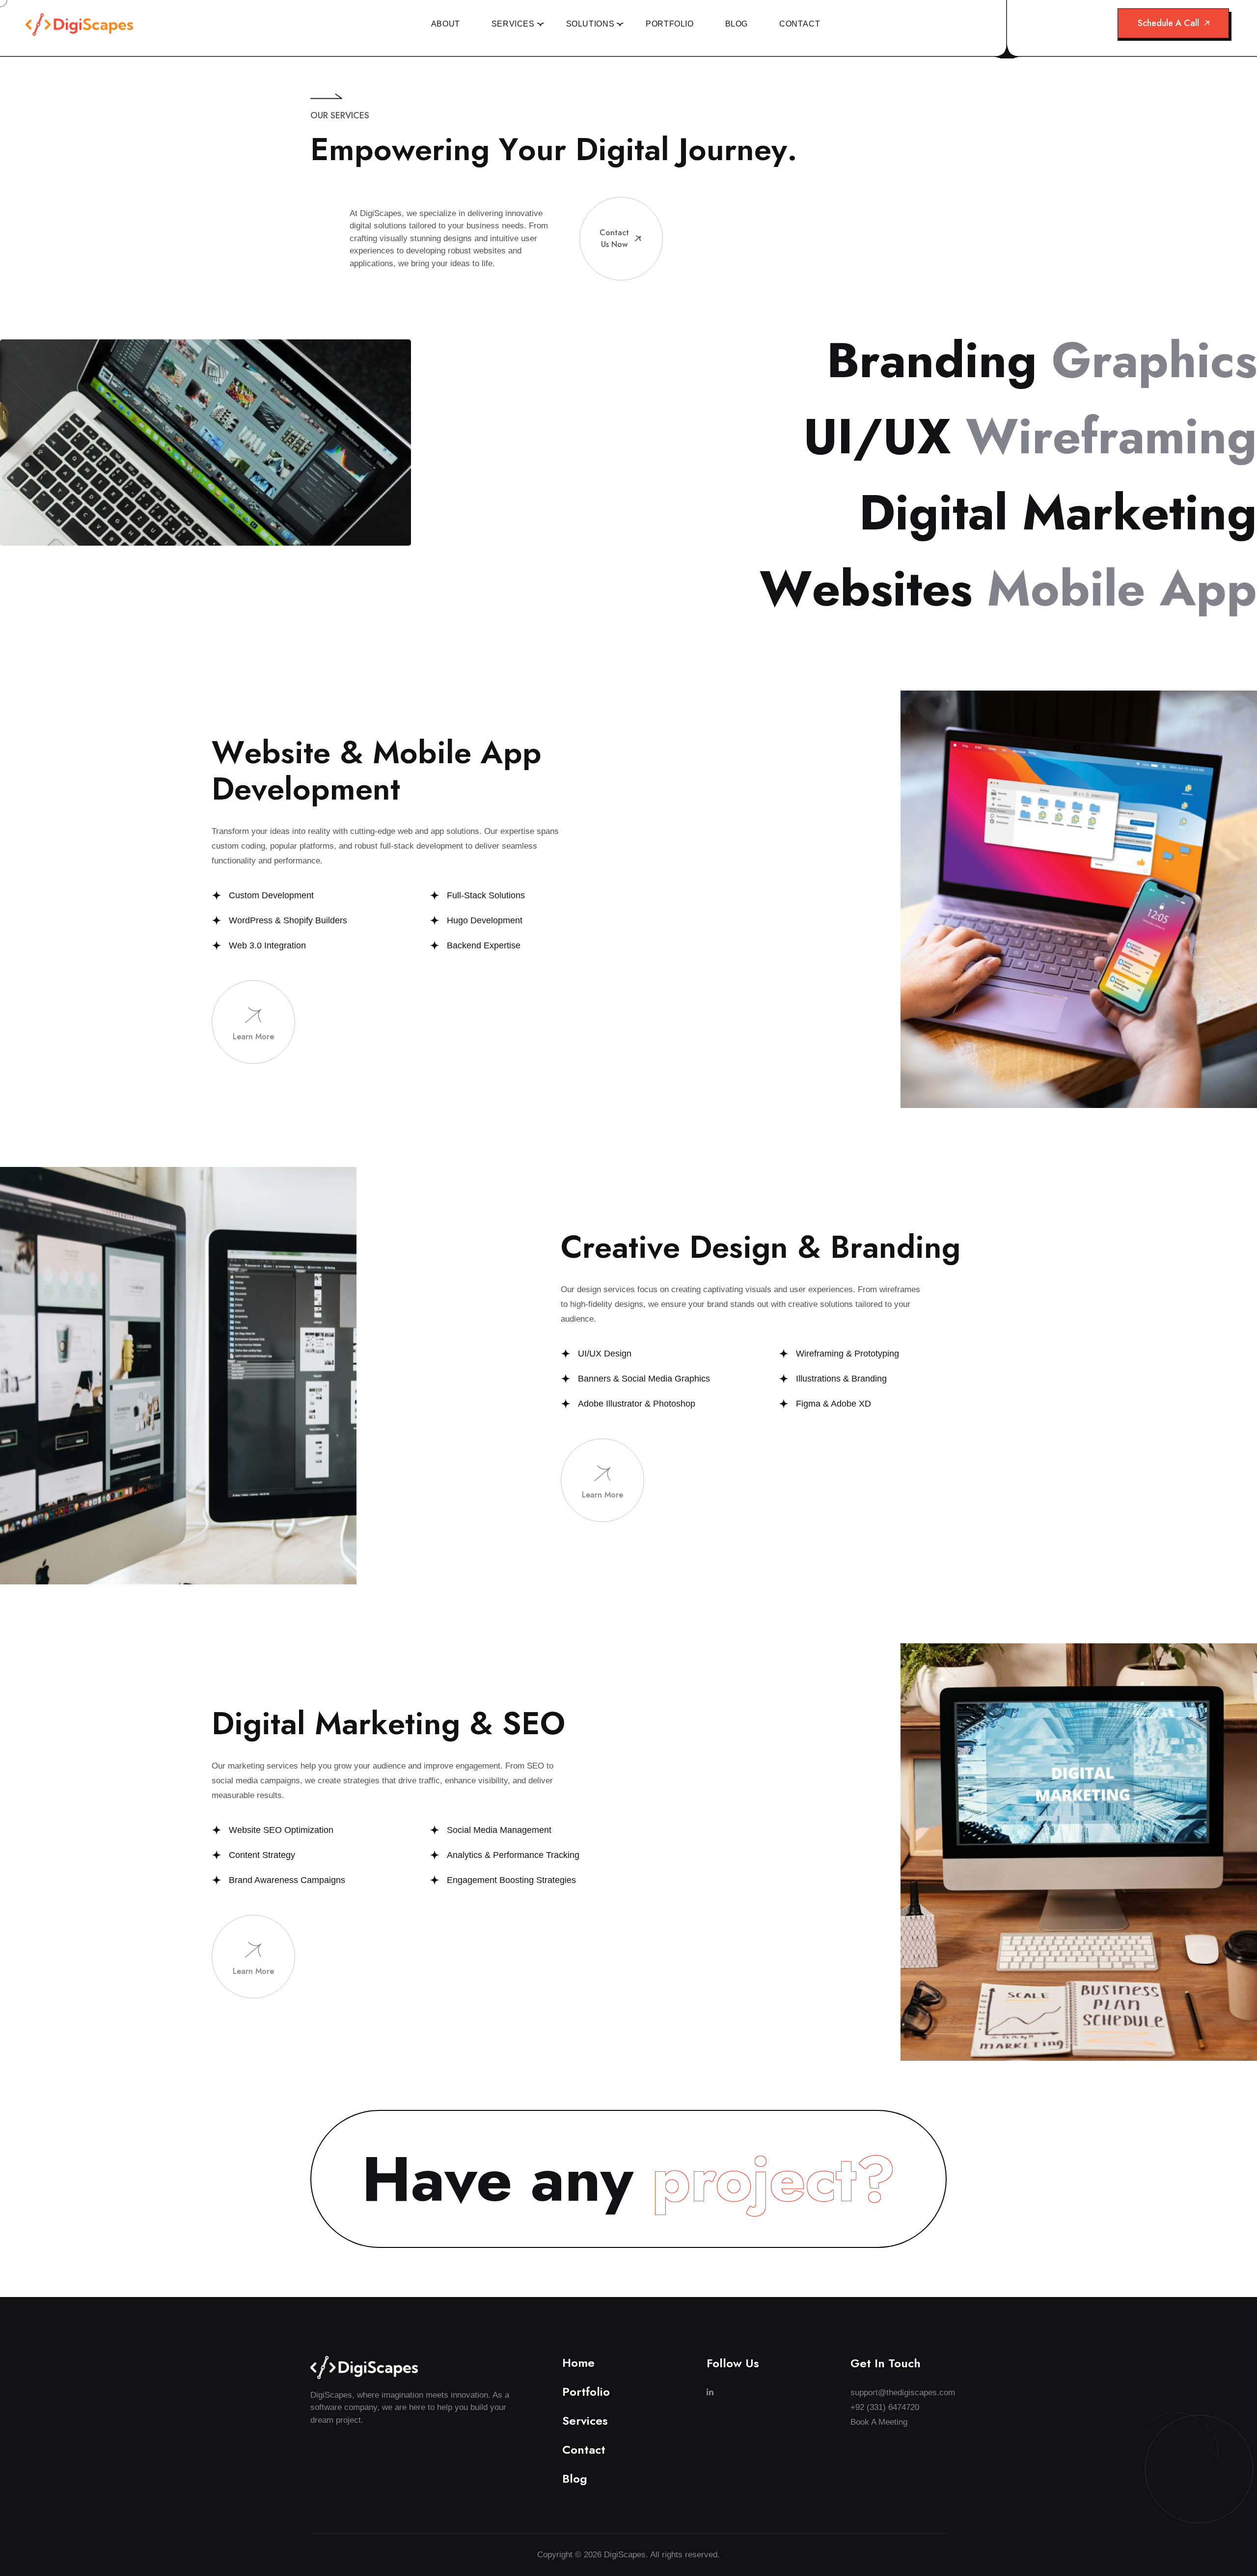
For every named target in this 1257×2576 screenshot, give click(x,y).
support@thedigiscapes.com (899, 2393)
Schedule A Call (1168, 23)
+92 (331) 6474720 (885, 2407)
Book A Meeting (879, 2422)
